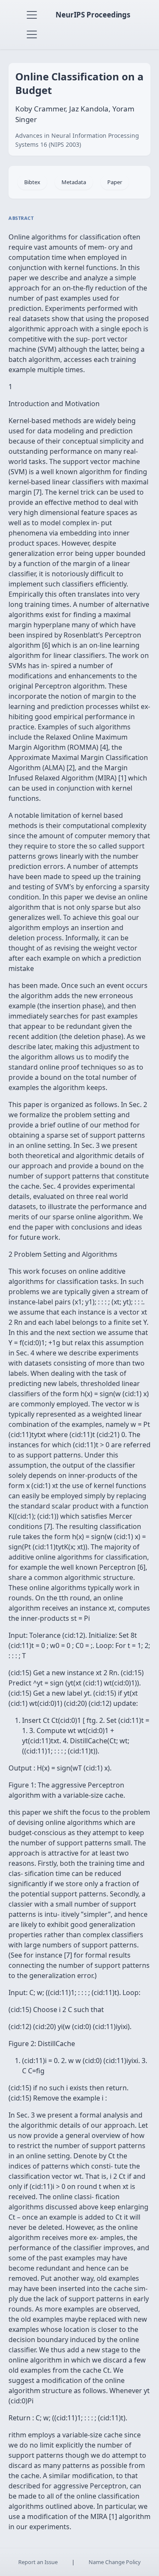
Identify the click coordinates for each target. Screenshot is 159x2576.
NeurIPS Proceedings (93, 15)
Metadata (74, 182)
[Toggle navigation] (32, 15)
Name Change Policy (115, 2562)
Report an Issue (38, 2562)
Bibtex (32, 182)
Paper (115, 182)
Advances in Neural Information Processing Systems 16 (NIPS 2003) (77, 140)
